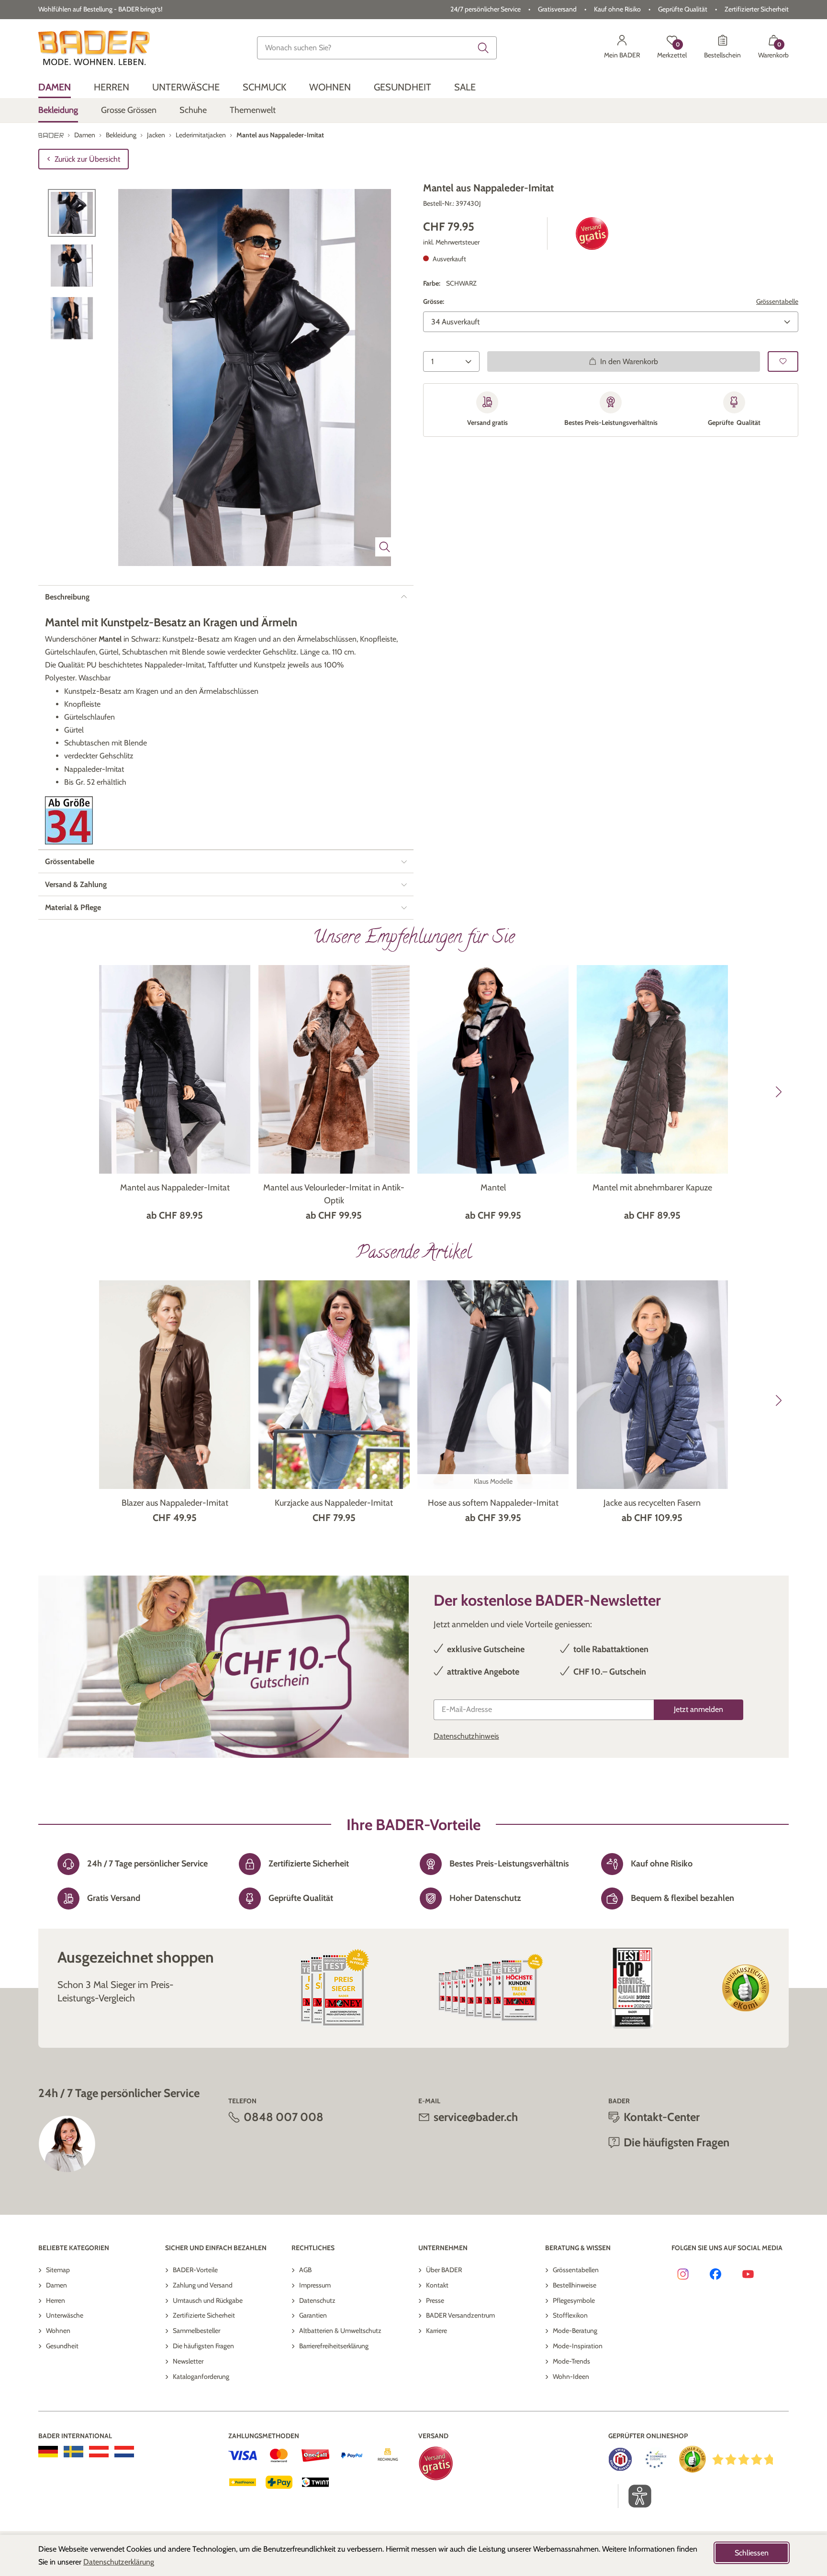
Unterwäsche (65, 2315)
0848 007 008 (284, 2117)
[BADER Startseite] (94, 48)
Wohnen (58, 2331)
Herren (56, 2300)
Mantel (493, 1188)
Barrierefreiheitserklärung (334, 2346)
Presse (435, 2300)
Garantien (313, 2315)
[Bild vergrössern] (385, 547)
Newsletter (188, 2361)
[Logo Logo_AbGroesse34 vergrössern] (69, 820)
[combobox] (377, 48)
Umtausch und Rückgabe (208, 2300)
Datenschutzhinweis (466, 1736)
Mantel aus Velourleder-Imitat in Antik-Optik (334, 1194)
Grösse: (434, 301)
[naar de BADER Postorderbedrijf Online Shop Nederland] (124, 2452)
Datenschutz (317, 2300)
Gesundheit (62, 2346)
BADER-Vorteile (195, 2270)
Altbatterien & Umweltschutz (340, 2331)
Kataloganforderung (201, 2376)
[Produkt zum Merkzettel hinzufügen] (783, 361)
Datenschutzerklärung (119, 2562)
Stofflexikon (570, 2315)
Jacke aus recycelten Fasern (652, 1503)
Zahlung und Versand (203, 2285)
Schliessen (752, 2553)
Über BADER (444, 2270)
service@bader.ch (476, 2117)
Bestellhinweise (575, 2285)
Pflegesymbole (574, 2300)
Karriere (436, 2331)
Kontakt (437, 2285)
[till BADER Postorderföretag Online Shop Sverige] (73, 2452)
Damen (56, 2285)
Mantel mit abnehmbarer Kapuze (652, 1188)
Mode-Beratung (575, 2331)
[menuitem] (55, 87)
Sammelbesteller (196, 2331)
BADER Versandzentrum (460, 2315)
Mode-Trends (571, 2361)
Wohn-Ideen (571, 2376)
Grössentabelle (777, 301)
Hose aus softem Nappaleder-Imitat (493, 1503)
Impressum (315, 2285)
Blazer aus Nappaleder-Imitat (175, 1503)
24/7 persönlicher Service (486, 9)
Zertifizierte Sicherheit (204, 2315)
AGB (305, 2270)
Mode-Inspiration (578, 2346)
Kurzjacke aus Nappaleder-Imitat (334, 1503)
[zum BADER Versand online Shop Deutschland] (48, 2452)
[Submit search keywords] (483, 48)
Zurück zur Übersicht (87, 159)
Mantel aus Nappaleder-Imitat (175, 1188)
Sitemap (58, 2270)
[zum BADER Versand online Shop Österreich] (99, 2452)
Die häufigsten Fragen (203, 2346)
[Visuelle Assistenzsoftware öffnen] (635, 2496)
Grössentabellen (576, 2270)
